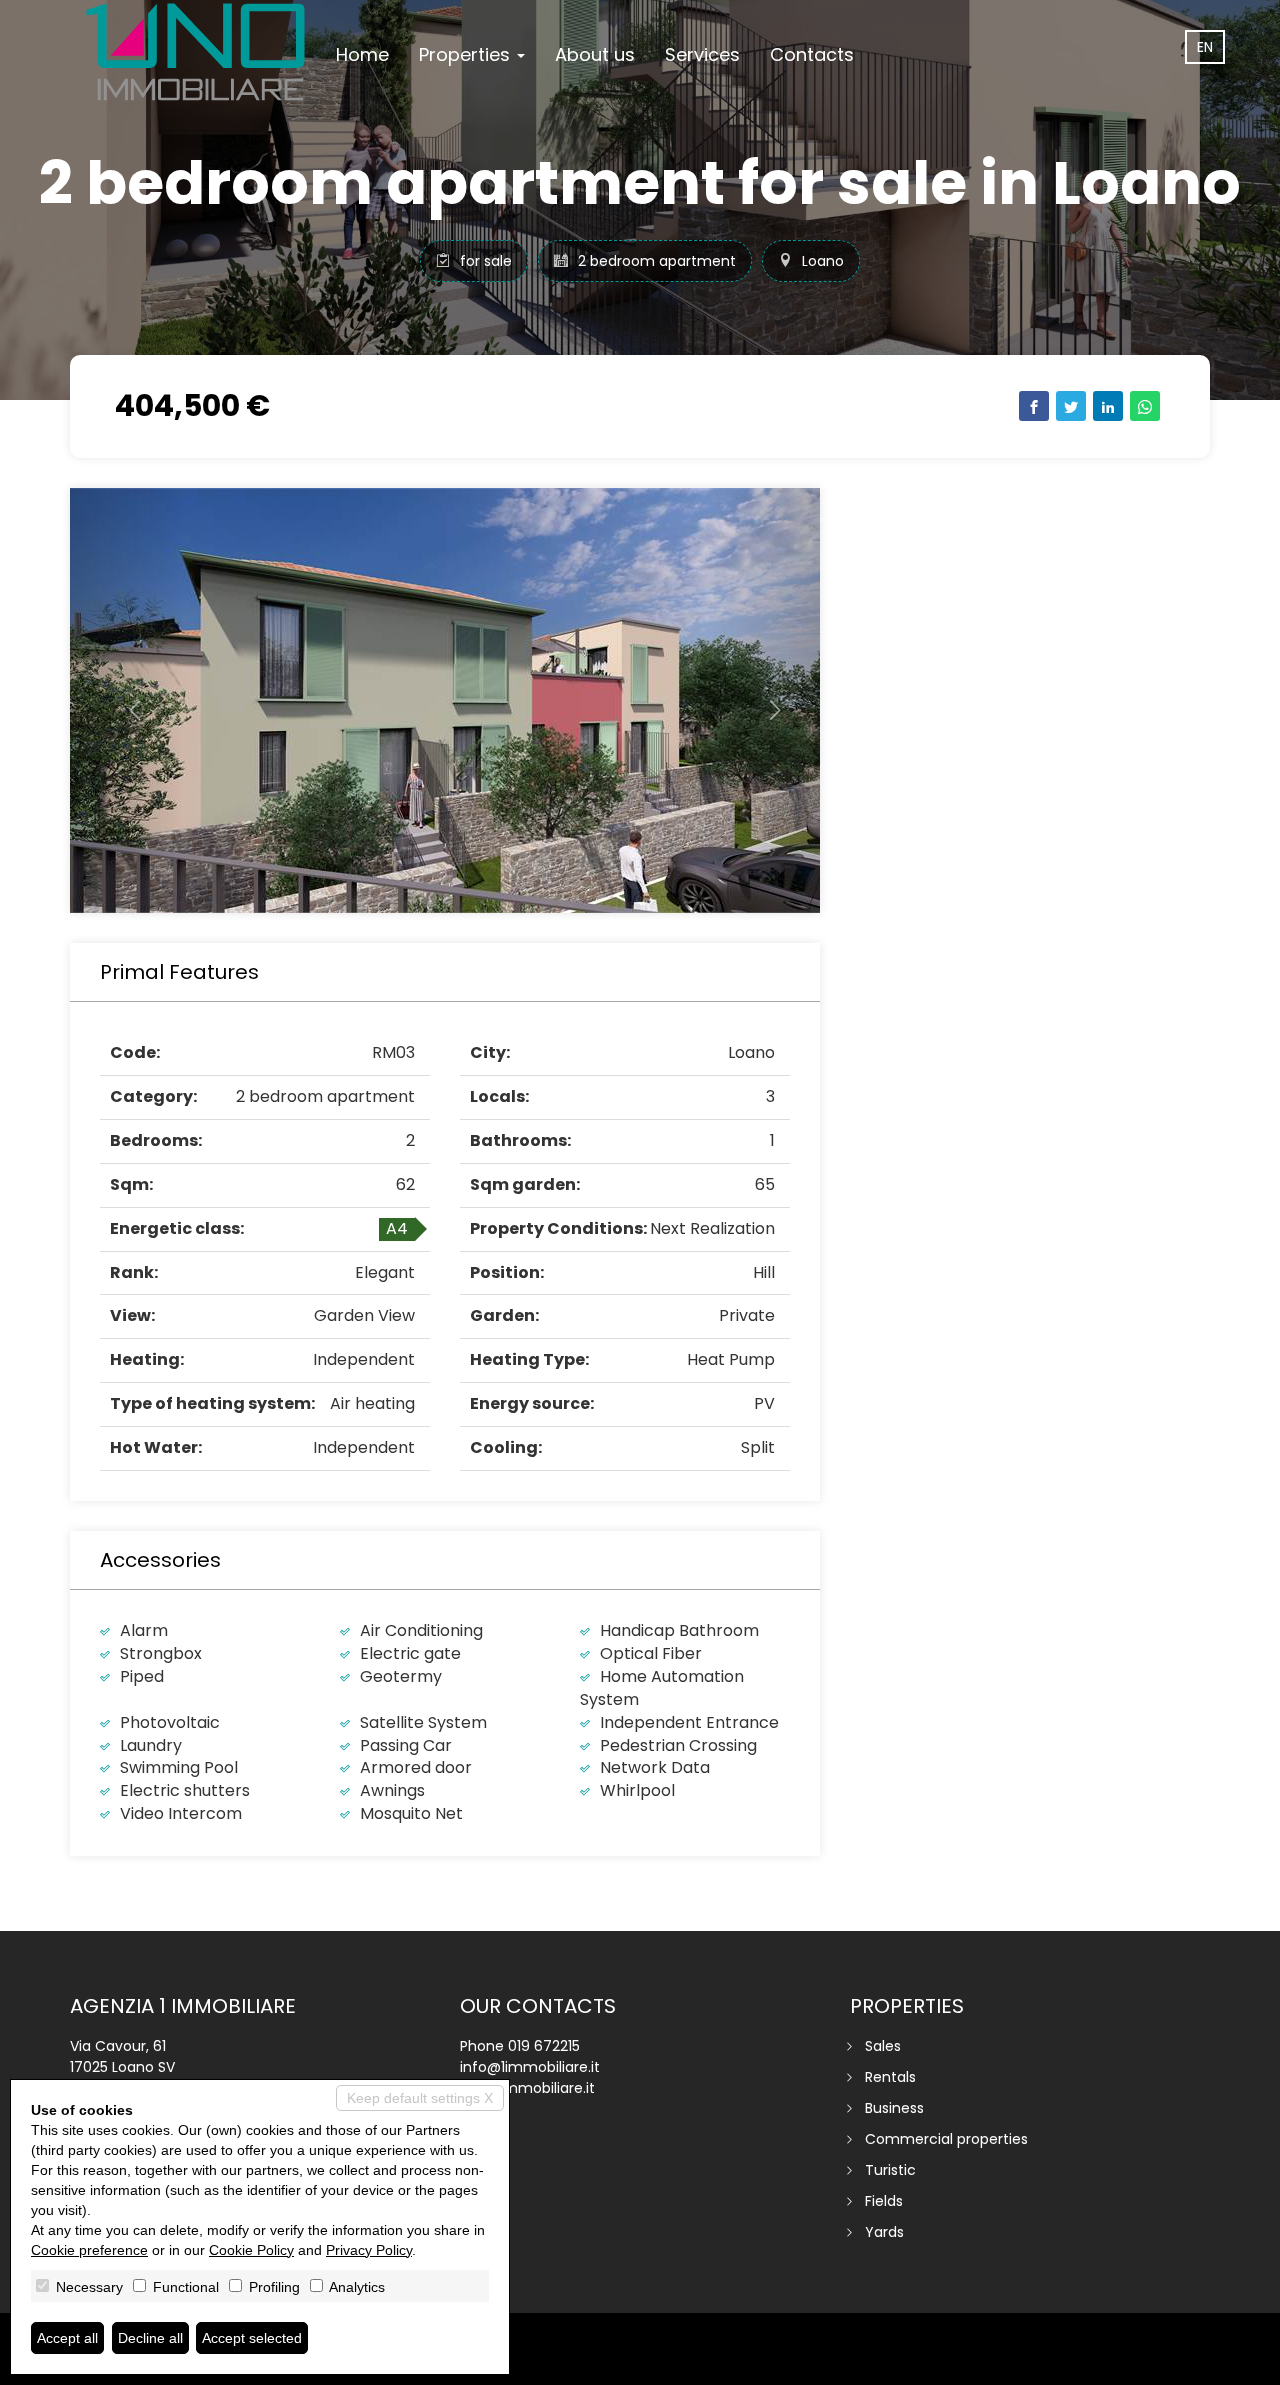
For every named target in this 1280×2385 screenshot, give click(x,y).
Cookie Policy (251, 2250)
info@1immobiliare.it (530, 2067)
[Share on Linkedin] (1108, 406)
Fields (884, 2201)
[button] (126, 700)
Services (702, 54)
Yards (884, 2232)
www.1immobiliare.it (527, 2088)
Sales (883, 2046)
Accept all (67, 2338)
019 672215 (544, 2046)
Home (362, 54)
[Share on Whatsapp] (1145, 406)
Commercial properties (946, 2139)
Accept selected (252, 2338)
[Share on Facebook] (1034, 406)
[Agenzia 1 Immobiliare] (195, 52)
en (1205, 47)
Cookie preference (89, 2250)
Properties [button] (467, 54)
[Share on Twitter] (1071, 406)
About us (595, 54)
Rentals (890, 2077)
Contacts (812, 54)
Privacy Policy (369, 2250)
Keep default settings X (420, 2098)
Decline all (150, 2338)
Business (894, 2108)
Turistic (890, 2170)
